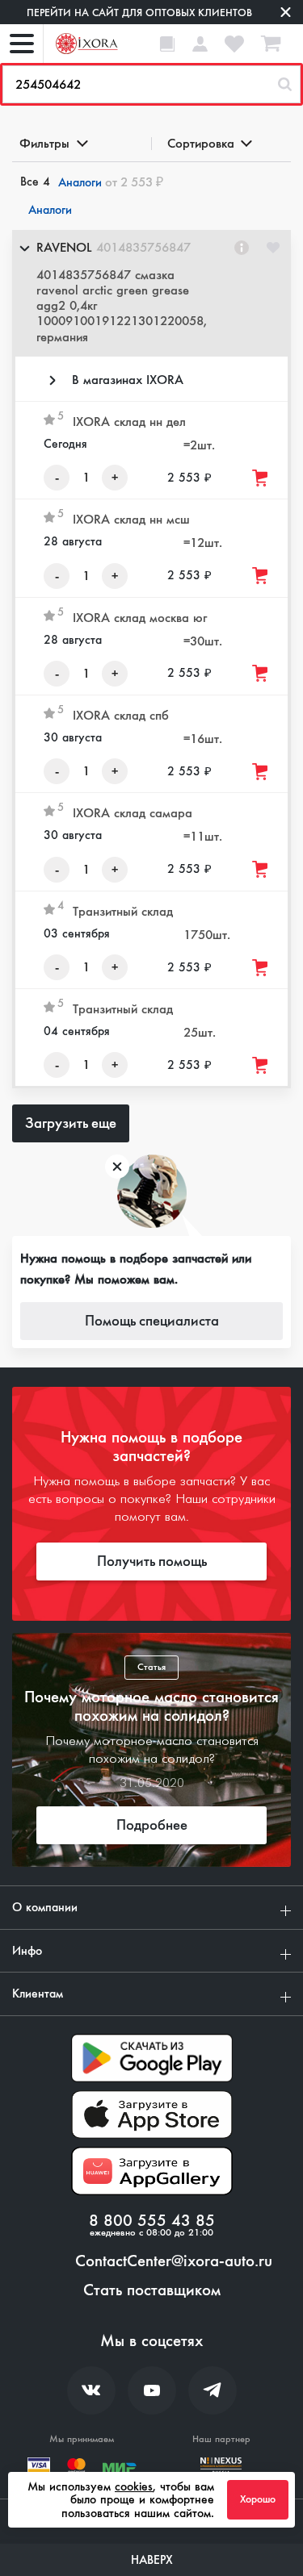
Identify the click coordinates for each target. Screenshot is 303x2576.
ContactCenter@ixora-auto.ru (174, 2261)
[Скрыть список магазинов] (24, 248)
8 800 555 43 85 (152, 2221)
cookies (134, 2486)
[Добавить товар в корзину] (261, 478)
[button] (151, 293)
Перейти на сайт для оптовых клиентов (139, 13)
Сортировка (201, 143)
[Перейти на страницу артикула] (242, 248)
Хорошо (258, 2499)
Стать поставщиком (152, 2290)
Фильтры (44, 143)
